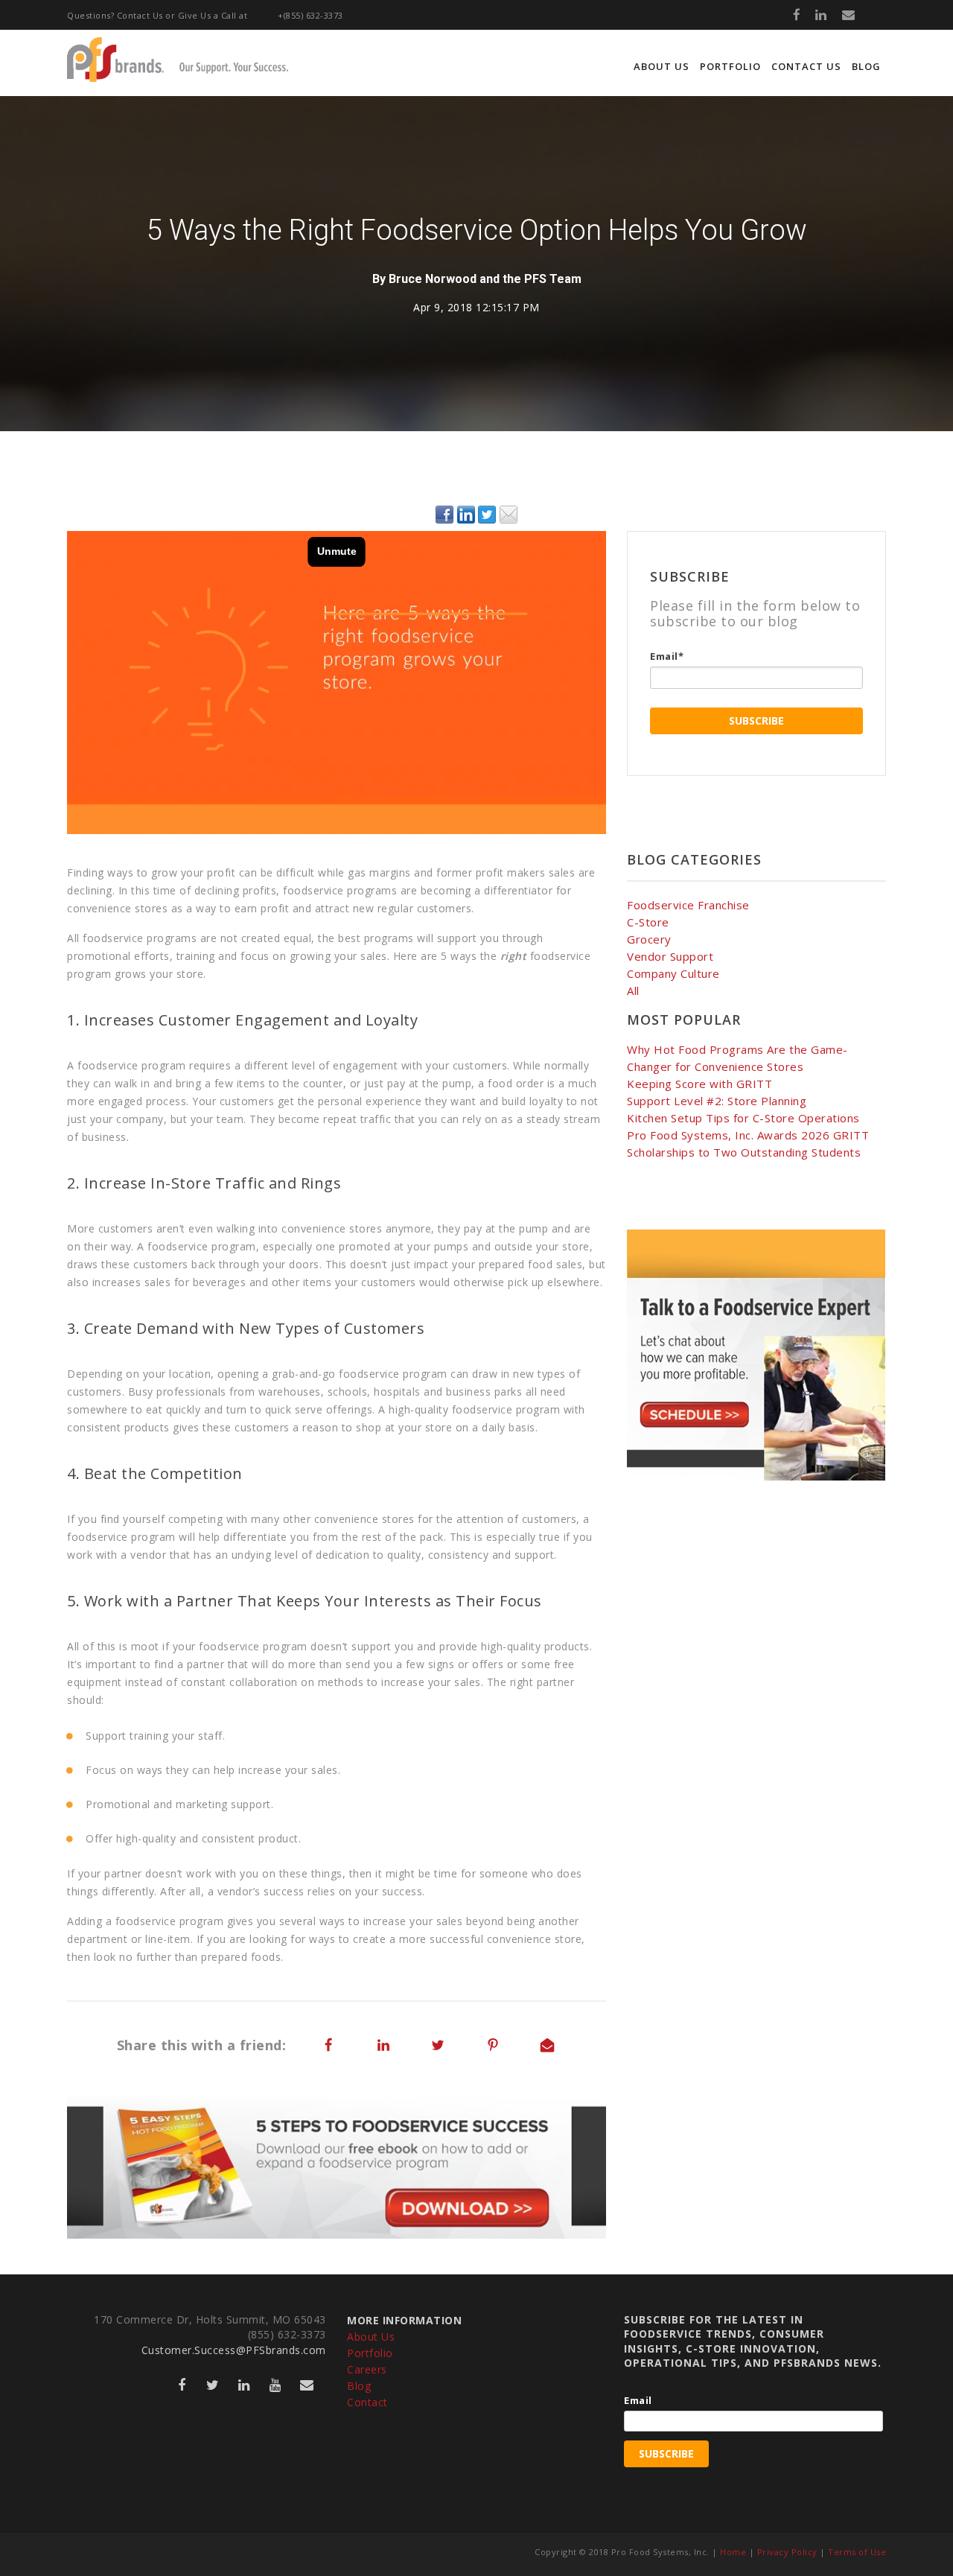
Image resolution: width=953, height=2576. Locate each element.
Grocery (649, 939)
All (633, 990)
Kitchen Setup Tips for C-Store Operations (743, 1118)
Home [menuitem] (733, 2552)
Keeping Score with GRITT (699, 1084)
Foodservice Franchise (688, 905)
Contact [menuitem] (367, 2402)
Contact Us (140, 15)
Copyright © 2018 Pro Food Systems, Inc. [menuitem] (622, 2552)
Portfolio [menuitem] (730, 66)
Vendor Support (670, 956)
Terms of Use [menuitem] (857, 2552)
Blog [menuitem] (866, 66)
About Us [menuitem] (662, 66)
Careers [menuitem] (367, 2369)
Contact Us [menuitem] (806, 66)
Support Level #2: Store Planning (717, 1101)
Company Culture (673, 973)
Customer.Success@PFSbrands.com (234, 2350)
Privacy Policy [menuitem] (787, 2552)
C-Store (648, 922)
